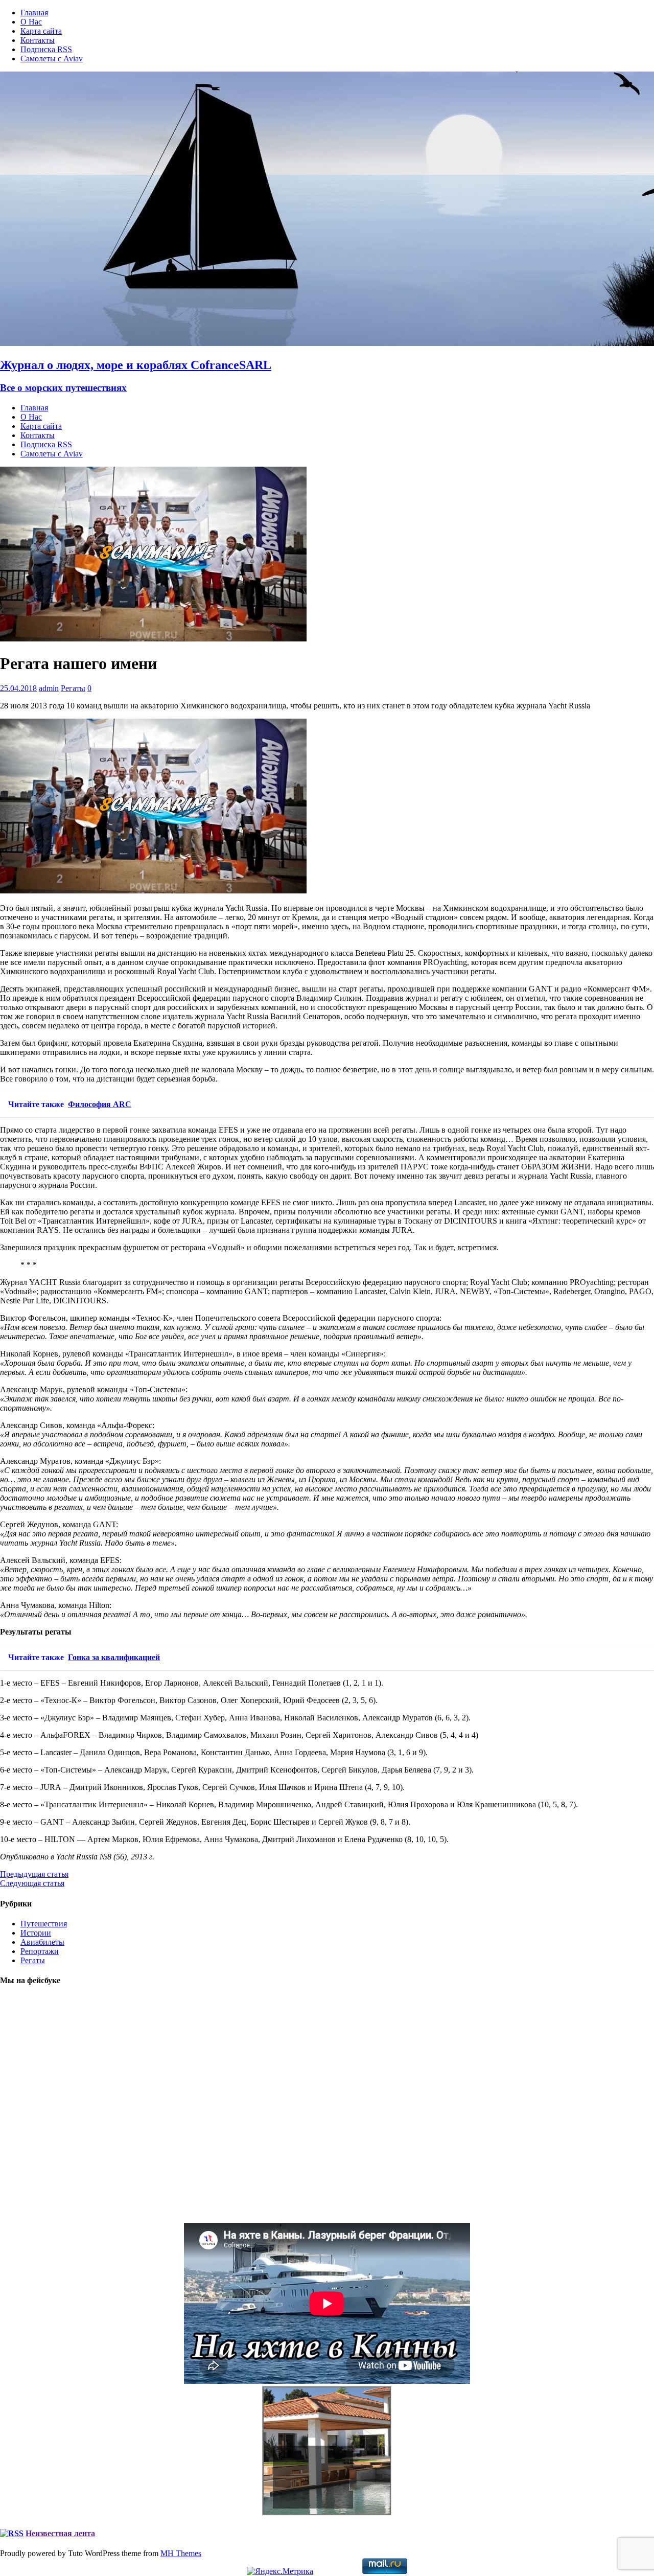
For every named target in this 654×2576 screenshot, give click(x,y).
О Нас (31, 22)
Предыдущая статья (34, 1874)
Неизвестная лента (60, 2533)
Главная (34, 13)
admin (49, 688)
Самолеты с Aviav (52, 59)
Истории (36, 1933)
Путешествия (44, 1924)
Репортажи (40, 1951)
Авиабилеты (42, 1942)
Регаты (73, 688)
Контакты (38, 40)
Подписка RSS (46, 49)
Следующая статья (32, 1883)
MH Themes (181, 2553)
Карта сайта (41, 31)
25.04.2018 (18, 688)
